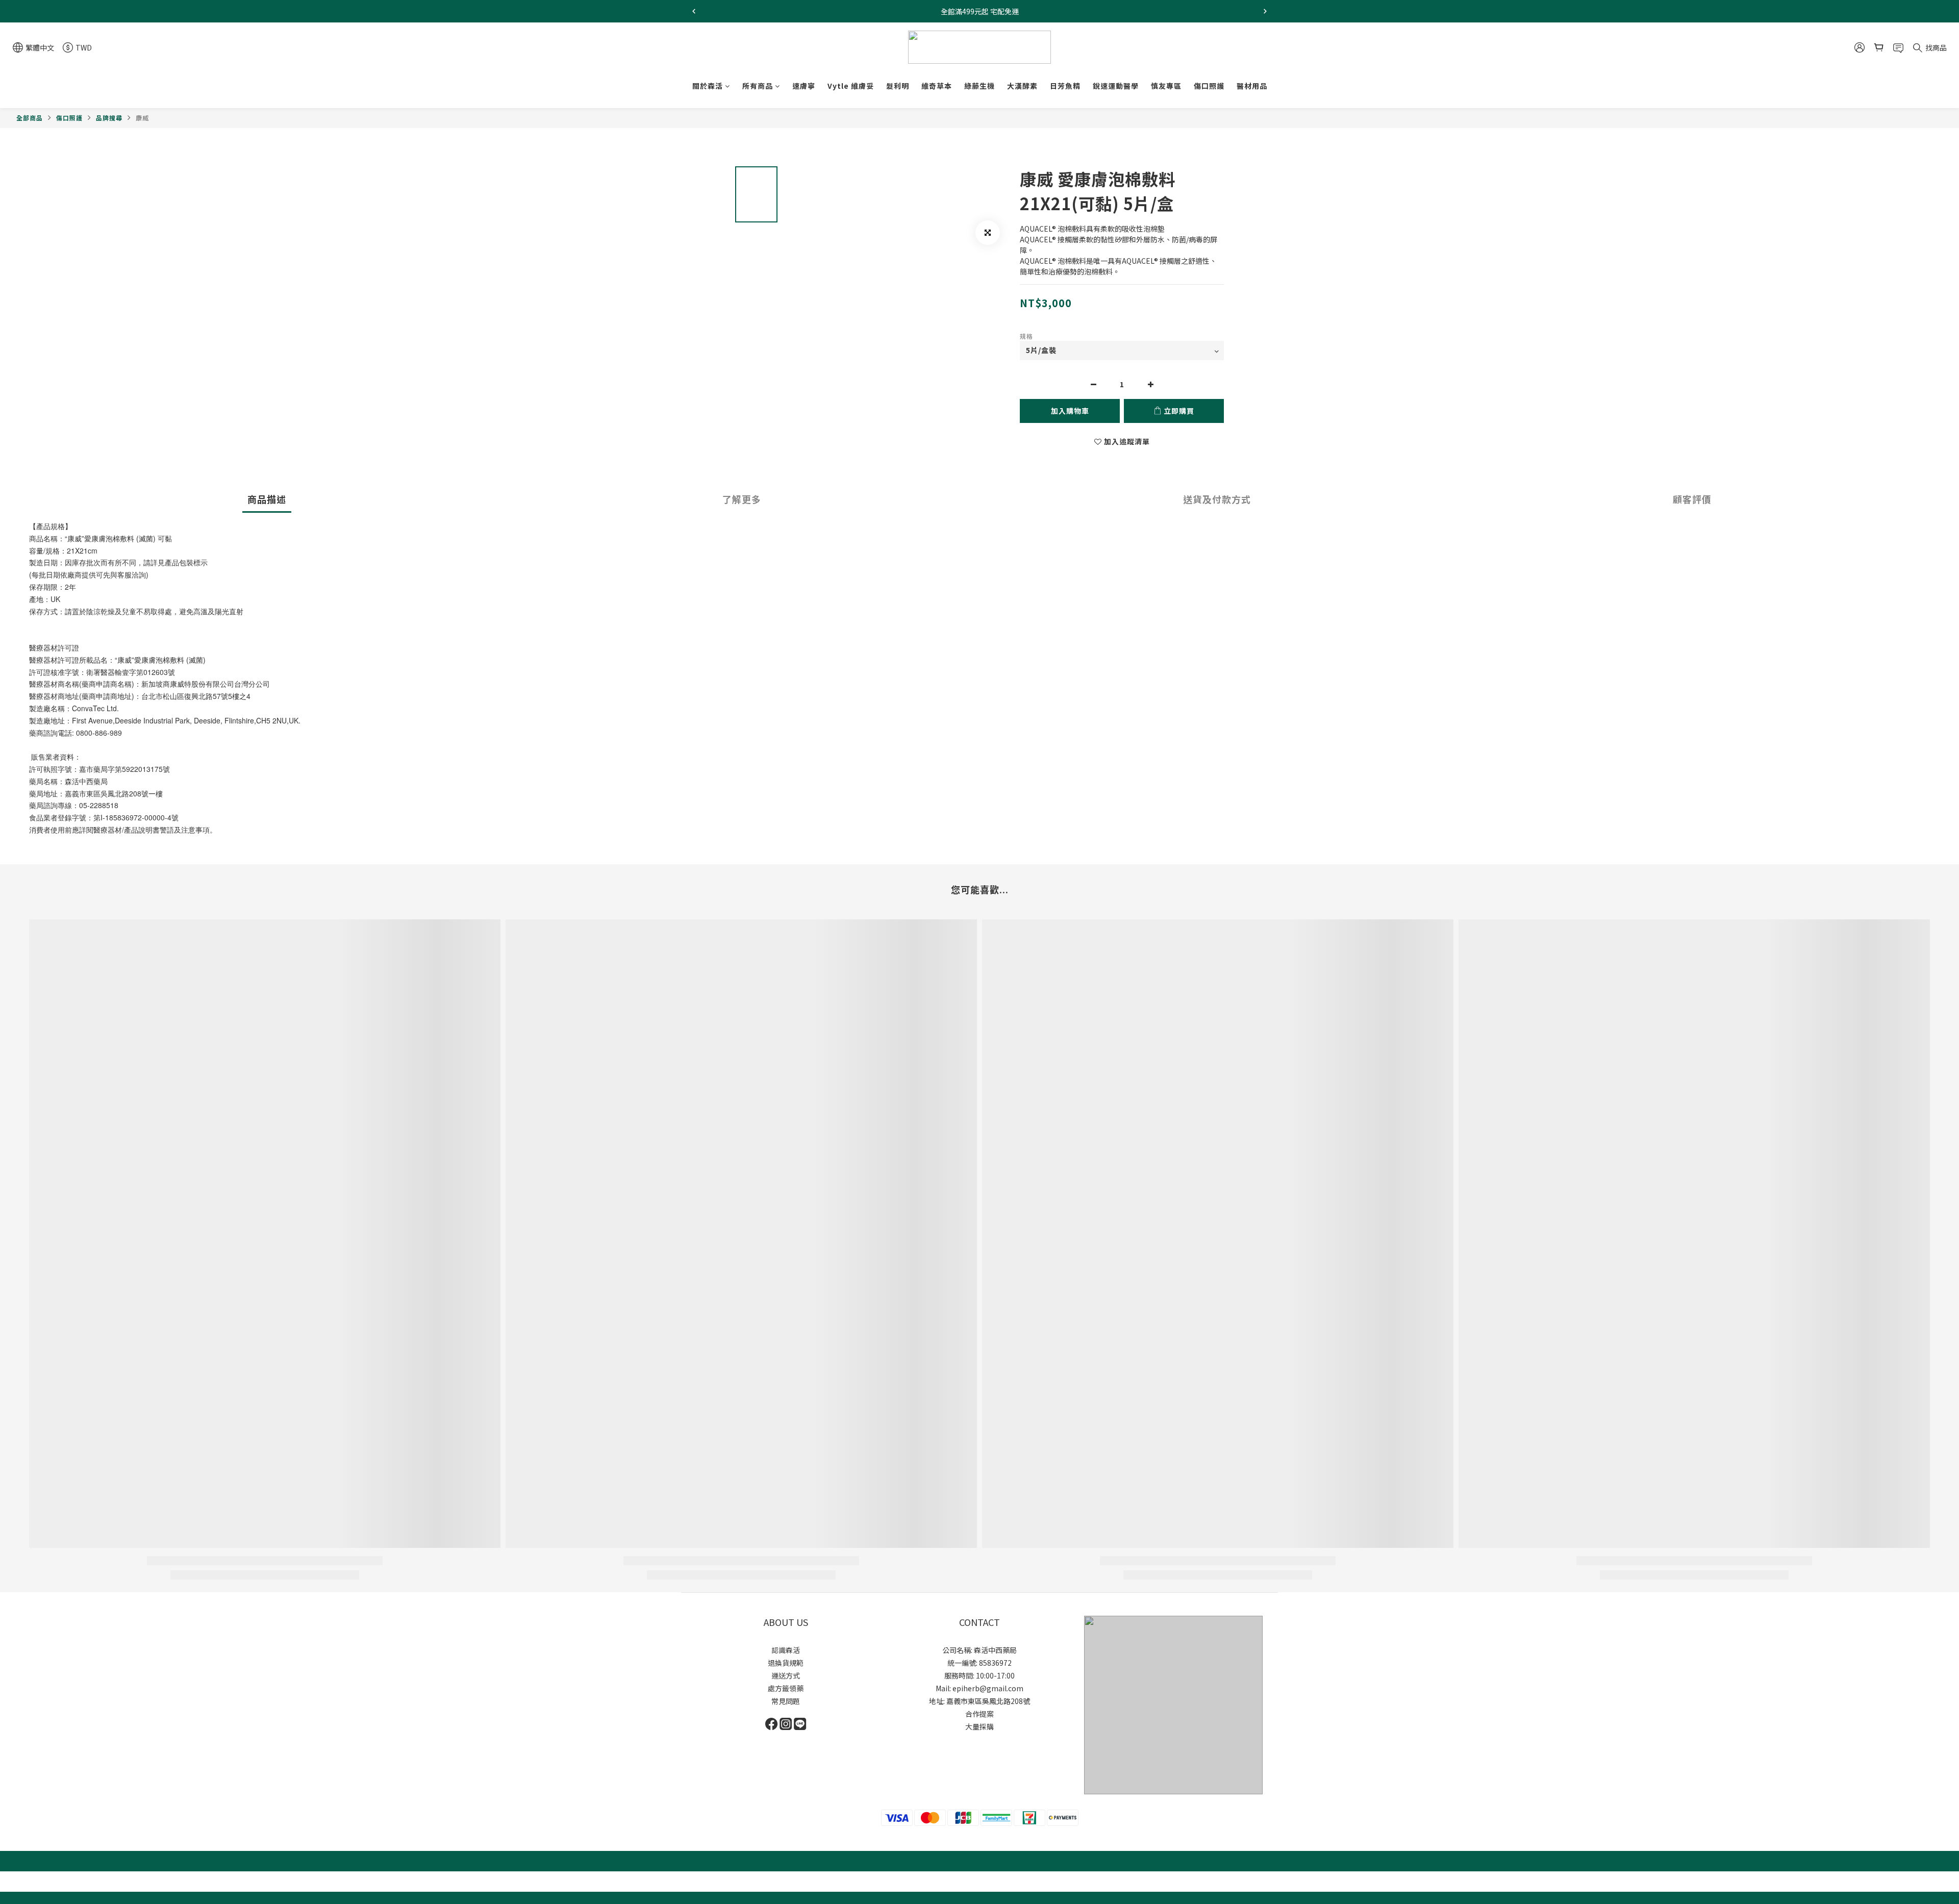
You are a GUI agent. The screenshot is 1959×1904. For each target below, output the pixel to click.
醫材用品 (1252, 86)
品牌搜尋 (109, 118)
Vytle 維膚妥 (851, 86)
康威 (142, 118)
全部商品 (30, 118)
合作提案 (979, 1714)
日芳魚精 (1065, 86)
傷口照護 (1209, 86)
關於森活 (708, 86)
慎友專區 (1166, 86)
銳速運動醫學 (1116, 86)
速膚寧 (804, 86)
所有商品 (758, 86)
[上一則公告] (694, 11)
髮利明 (898, 86)
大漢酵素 (1022, 86)
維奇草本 (937, 86)
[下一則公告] (1265, 11)
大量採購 (979, 1726)
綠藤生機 (979, 86)
